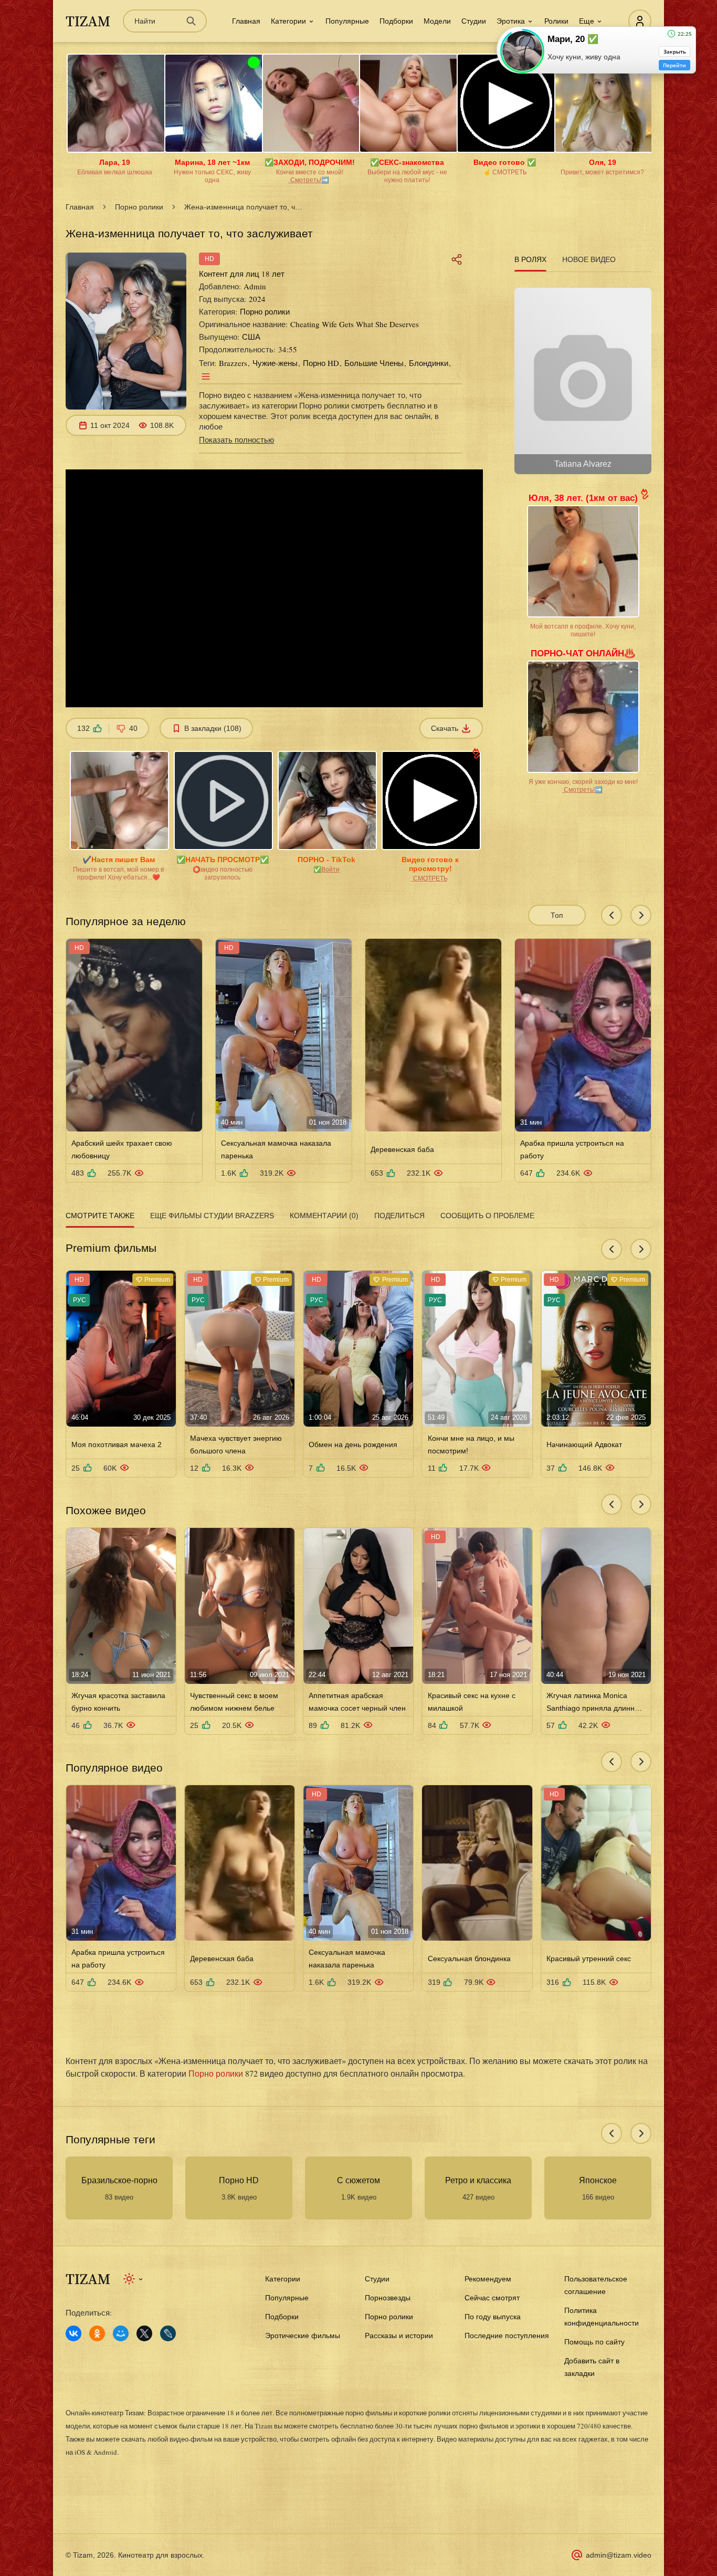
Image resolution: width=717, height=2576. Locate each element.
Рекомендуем (488, 2279)
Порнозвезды (388, 2298)
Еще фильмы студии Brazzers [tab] (212, 1216)
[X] (144, 2333)
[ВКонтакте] (73, 2333)
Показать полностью (236, 439)
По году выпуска (493, 2317)
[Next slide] (641, 915)
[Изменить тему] (134, 2279)
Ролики (556, 21)
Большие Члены (374, 363)
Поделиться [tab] (399, 1216)
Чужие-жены (275, 363)
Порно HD (321, 363)
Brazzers (233, 363)
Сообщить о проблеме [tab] (487, 1216)
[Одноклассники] (97, 2333)
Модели (437, 21)
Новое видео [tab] (589, 259)
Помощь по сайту (594, 2342)
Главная (246, 21)
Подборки (396, 21)
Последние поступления (507, 2336)
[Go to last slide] (611, 915)
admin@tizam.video (619, 2555)
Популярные (347, 21)
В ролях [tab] (530, 259)
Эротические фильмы (303, 2336)
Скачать (445, 728)
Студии (474, 21)
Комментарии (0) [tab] (324, 1216)
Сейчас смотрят (492, 2298)
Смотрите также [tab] (100, 1216)
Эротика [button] (511, 21)
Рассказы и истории (399, 2336)
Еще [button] (587, 21)
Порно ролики (139, 207)
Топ (557, 915)
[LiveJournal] (168, 2333)
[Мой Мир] (121, 2333)
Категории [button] (288, 21)
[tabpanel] (583, 377)
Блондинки (429, 363)
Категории (283, 2279)
